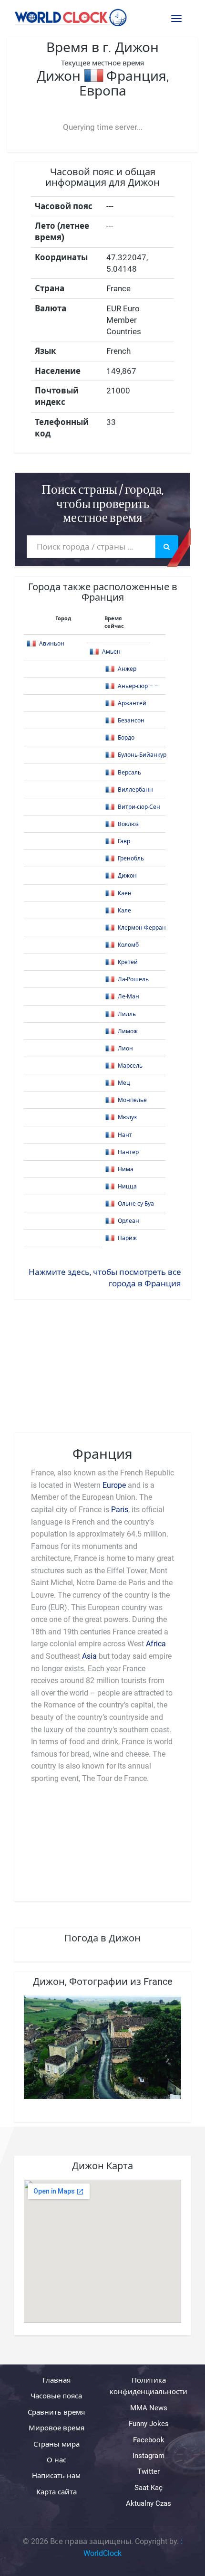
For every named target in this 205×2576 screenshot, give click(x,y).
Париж (127, 1238)
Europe (114, 1485)
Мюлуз (127, 1117)
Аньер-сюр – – (138, 686)
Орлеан (128, 1221)
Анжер (127, 669)
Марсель (130, 1066)
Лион (125, 1049)
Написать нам (56, 2476)
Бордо (126, 738)
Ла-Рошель (133, 979)
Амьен (111, 652)
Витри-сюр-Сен (139, 807)
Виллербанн (135, 790)
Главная (56, 2380)
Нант (125, 1135)
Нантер (128, 1152)
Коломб (128, 945)
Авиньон (52, 644)
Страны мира (56, 2444)
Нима (126, 1169)
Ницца (127, 1187)
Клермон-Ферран (142, 928)
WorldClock (102, 2553)
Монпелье (132, 1100)
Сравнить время (56, 2412)
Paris (120, 1510)
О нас (56, 2460)
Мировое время (56, 2428)
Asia (90, 1656)
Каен (125, 893)
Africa (156, 1644)
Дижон (127, 876)
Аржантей (132, 703)
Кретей (128, 962)
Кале (124, 911)
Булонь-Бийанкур (142, 755)
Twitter (149, 2471)
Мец (124, 1083)
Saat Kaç (149, 2488)
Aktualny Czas (149, 2503)
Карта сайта (56, 2492)
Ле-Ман (128, 996)
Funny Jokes (149, 2424)
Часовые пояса (56, 2396)
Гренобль (131, 859)
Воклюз (128, 824)
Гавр (124, 841)
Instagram (149, 2456)
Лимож (128, 1031)
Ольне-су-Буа (136, 1204)
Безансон (131, 721)
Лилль (127, 1014)
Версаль (129, 773)
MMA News (149, 2408)
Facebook (149, 2440)
